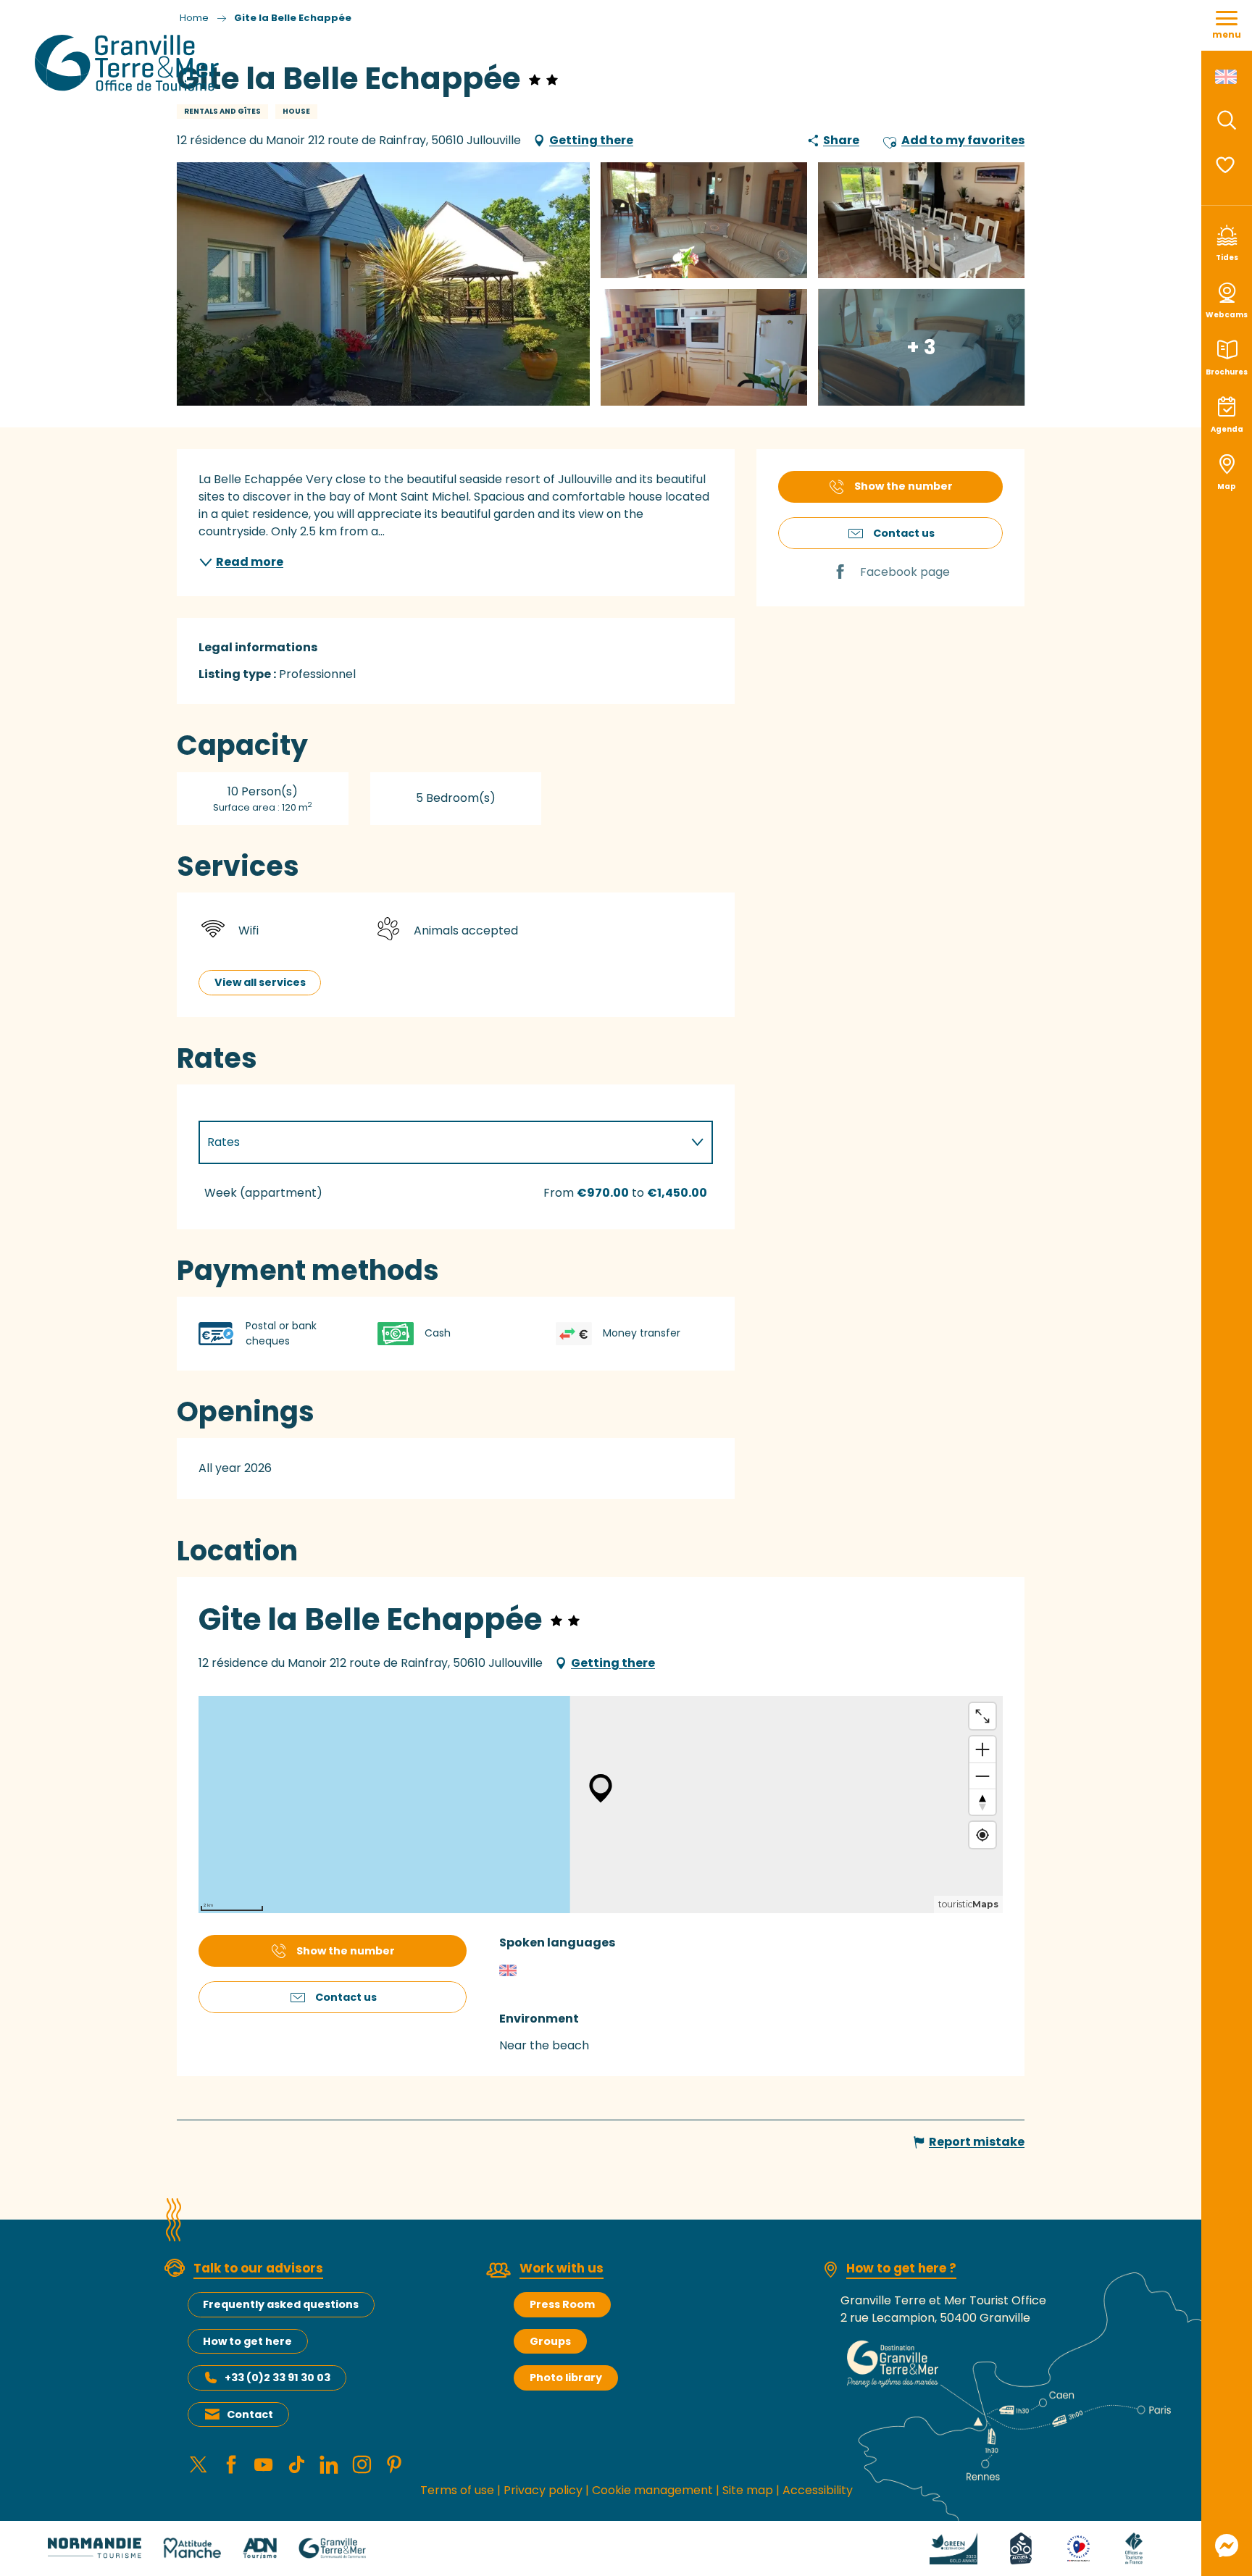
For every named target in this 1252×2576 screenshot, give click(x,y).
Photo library (566, 2378)
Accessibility (818, 2490)
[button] (1227, 120)
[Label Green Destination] (953, 2547)
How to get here (247, 2341)
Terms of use (457, 2490)
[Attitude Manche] (192, 2547)
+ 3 (921, 347)
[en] (1227, 77)
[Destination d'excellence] (1078, 2547)
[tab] (441, 1142)
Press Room (562, 2304)
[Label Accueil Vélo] (1021, 2547)
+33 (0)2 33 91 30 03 (277, 2378)
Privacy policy (543, 2490)
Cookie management (652, 2490)
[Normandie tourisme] (95, 2547)
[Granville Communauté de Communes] (332, 2547)
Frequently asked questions (281, 2304)
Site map (748, 2490)
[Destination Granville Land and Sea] (129, 63)
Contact (250, 2414)
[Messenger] (1227, 2546)
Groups (550, 2341)
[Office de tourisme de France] (1134, 2547)
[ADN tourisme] (260, 2547)
